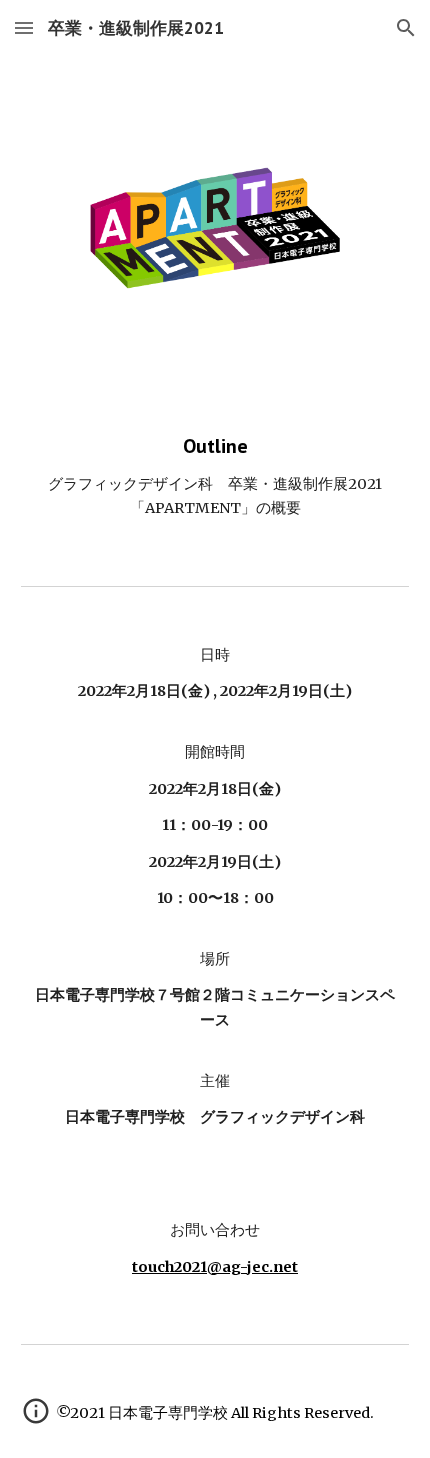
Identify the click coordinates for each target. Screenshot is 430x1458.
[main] (215, 476)
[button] (24, 27)
